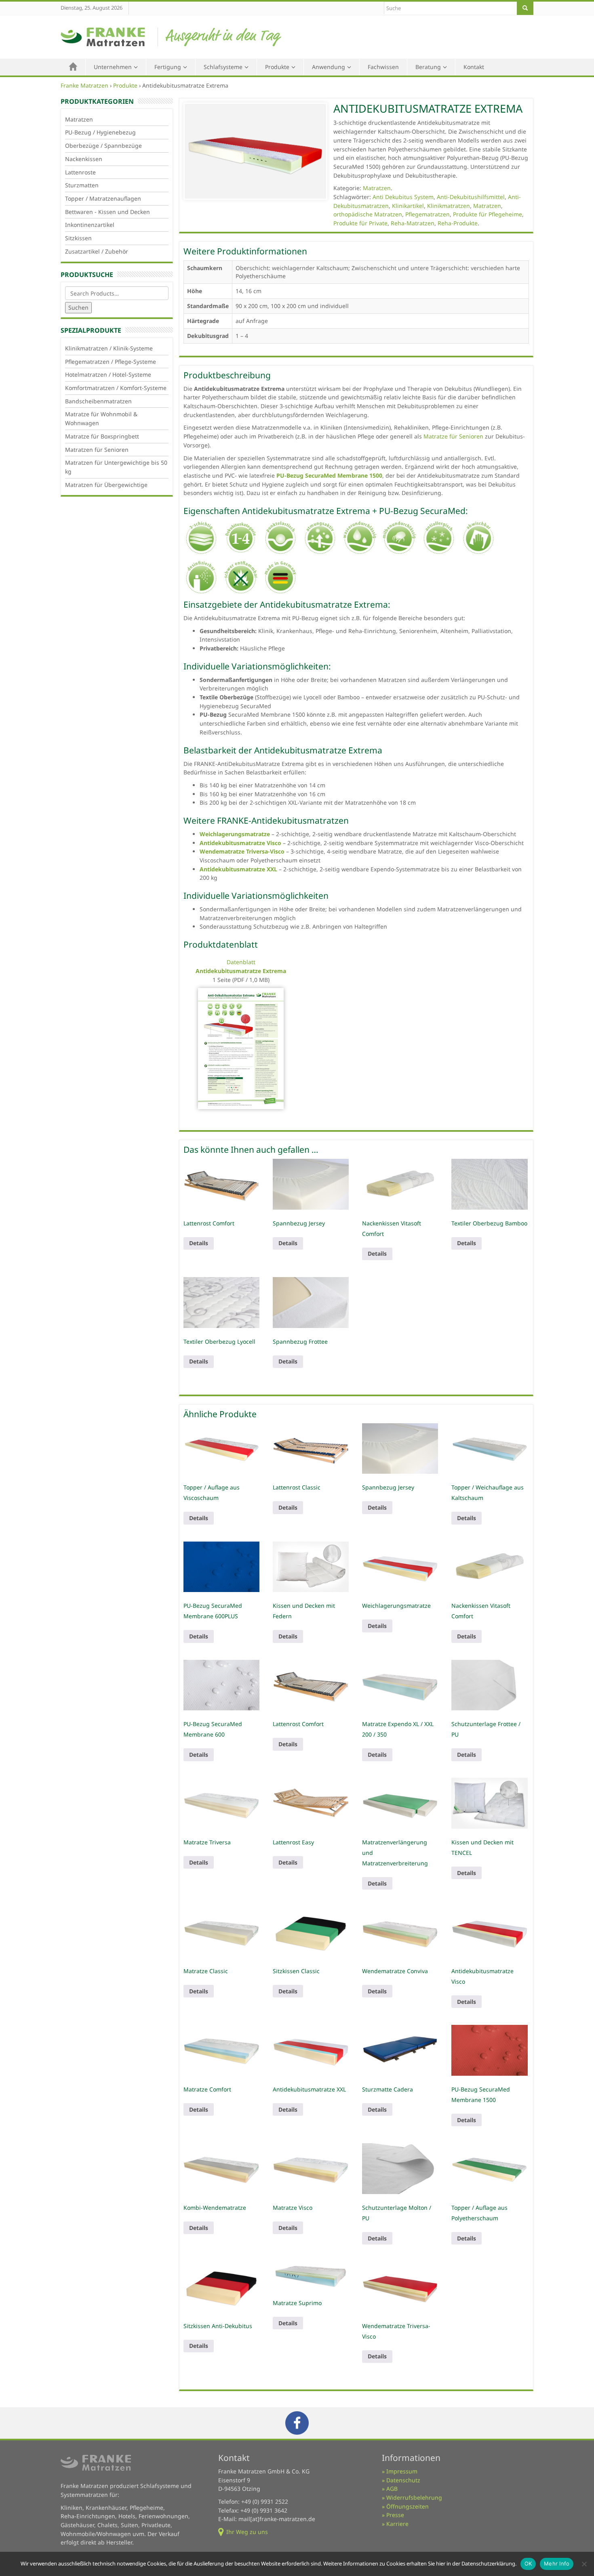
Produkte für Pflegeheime (488, 214)
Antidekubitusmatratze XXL (238, 869)
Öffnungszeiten (408, 2506)
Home (73, 67)
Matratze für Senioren (453, 436)
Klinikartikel (408, 206)
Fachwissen (383, 67)
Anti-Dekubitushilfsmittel (471, 197)
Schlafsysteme (223, 67)
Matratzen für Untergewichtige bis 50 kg (116, 467)
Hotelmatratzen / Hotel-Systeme (108, 374)
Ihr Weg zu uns (247, 2532)
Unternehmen (113, 67)
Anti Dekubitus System (403, 197)
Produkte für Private (360, 223)
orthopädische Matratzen (368, 214)
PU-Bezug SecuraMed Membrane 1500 (329, 475)
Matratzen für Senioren (97, 450)
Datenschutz (403, 2480)
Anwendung (329, 67)
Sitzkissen (78, 238)
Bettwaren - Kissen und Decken (107, 212)
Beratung (428, 67)
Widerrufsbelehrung (414, 2497)
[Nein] (584, 2564)
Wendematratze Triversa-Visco (242, 851)
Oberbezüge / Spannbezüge (103, 146)
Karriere (397, 2524)
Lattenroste (80, 172)
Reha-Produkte (458, 223)
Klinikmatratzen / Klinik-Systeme (109, 348)
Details (199, 1243)
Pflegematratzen (428, 214)
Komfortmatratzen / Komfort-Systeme (116, 388)
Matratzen (79, 119)
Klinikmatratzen (449, 206)
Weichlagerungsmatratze (235, 834)
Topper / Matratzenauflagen (103, 198)
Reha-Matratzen (413, 223)
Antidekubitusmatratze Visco (240, 843)
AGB (392, 2489)
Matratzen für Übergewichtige (106, 485)
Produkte (277, 67)
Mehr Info (557, 2563)
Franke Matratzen (84, 85)
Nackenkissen (84, 159)
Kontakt (474, 67)
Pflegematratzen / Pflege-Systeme (111, 362)
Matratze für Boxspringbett (102, 436)
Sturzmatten (82, 185)
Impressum (402, 2471)
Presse (395, 2515)
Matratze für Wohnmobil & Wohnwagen (101, 418)
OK (528, 2563)
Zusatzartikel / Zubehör (97, 251)
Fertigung (168, 67)
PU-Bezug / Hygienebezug (100, 132)
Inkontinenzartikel (90, 225)
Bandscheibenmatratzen (98, 401)
